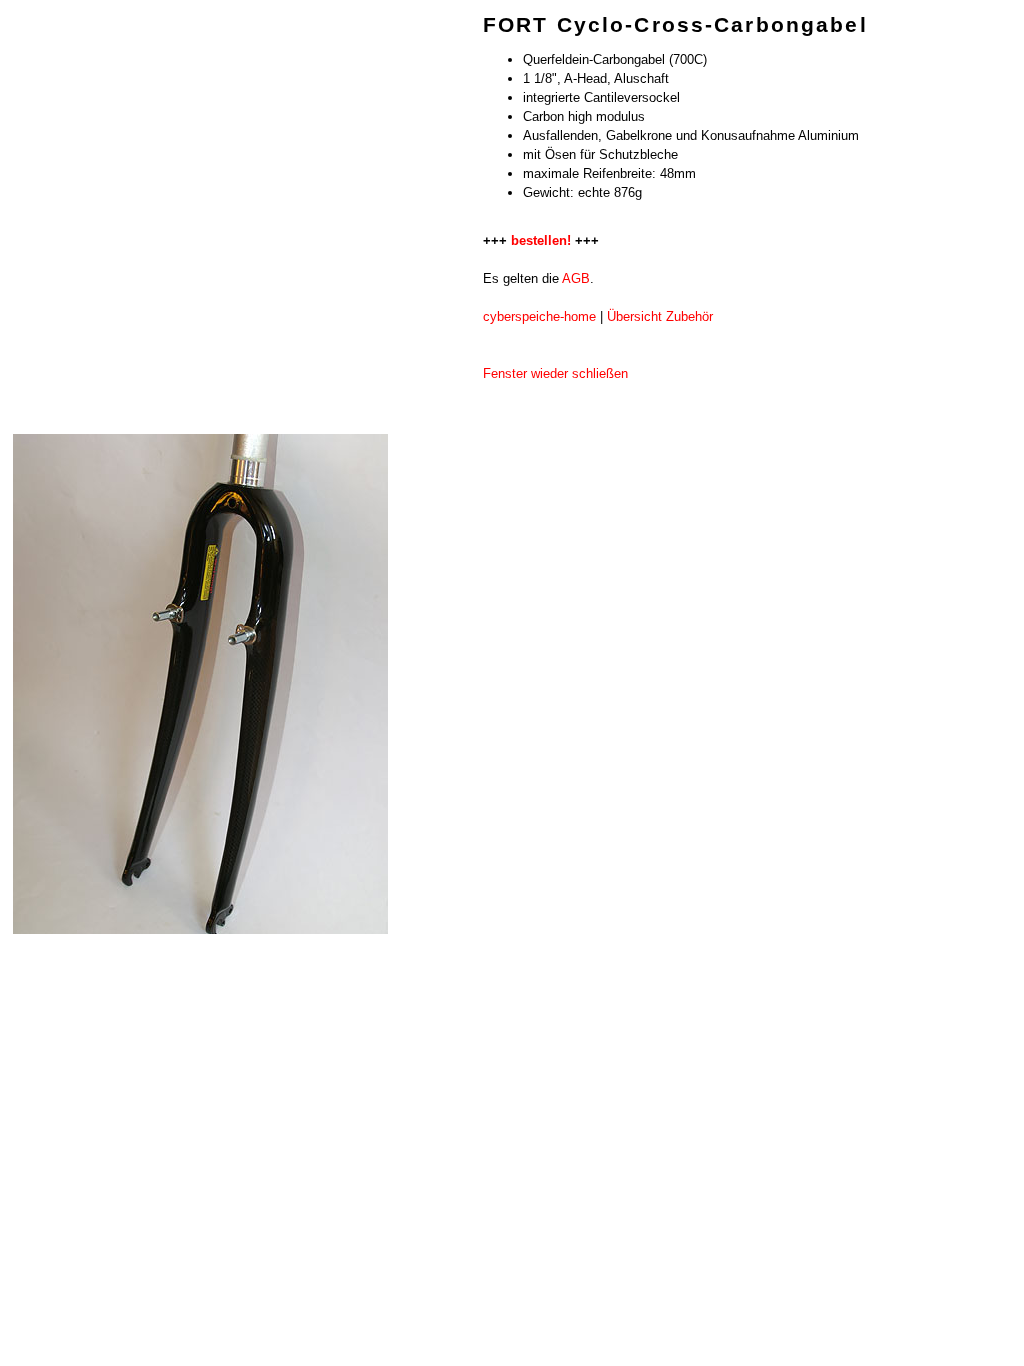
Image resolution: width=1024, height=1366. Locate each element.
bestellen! (541, 240)
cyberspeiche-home (539, 316)
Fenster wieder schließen (555, 373)
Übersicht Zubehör (660, 316)
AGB (576, 278)
